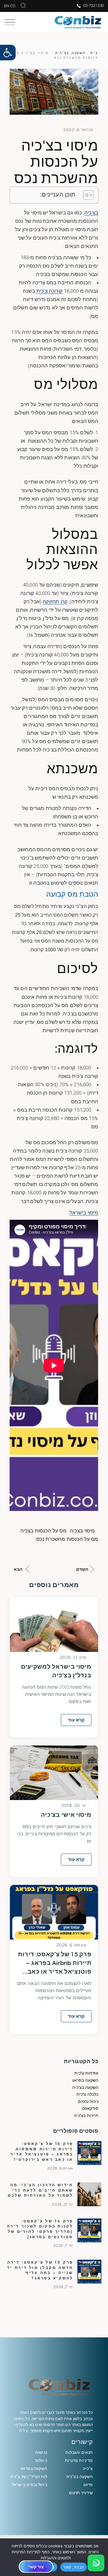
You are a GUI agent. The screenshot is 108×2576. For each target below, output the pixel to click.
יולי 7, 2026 (63, 2246)
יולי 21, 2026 (62, 2204)
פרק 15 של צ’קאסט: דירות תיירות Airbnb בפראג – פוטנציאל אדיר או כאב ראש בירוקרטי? (55, 1964)
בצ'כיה (91, 213)
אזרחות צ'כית (86, 2073)
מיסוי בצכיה (82, 1531)
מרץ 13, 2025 (73, 1657)
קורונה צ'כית (49, 291)
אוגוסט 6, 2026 (71, 1945)
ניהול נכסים (88, 2101)
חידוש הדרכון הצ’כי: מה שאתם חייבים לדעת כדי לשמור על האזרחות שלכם (40, 2190)
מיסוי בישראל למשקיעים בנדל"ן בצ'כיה (56, 1671)
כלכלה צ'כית (87, 2094)
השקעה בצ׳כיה (79, 2477)
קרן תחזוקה (55, 602)
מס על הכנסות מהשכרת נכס (67, 1539)
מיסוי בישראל (84, 1213)
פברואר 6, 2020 (78, 130)
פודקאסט (90, 2108)
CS (13, 6)
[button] (8, 53)
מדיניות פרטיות (79, 2460)
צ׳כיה (88, 2468)
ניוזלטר (41, 2460)
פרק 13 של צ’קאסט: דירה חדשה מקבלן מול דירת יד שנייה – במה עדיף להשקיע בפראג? (40, 2270)
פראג (88, 2485)
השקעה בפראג (85, 2080)
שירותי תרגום (81, 2493)
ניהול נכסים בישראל (29, 2485)
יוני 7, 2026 (63, 2287)
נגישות (41, 2452)
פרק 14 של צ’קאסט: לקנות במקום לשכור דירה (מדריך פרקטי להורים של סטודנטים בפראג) (40, 2229)
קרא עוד (76, 1720)
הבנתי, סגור (74, 2567)
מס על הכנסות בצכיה (43, 1531)
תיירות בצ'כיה (86, 2115)
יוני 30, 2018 (74, 1805)
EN (7, 6)
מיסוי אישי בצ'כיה (66, 1815)
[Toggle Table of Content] (85, 195)
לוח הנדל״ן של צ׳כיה (29, 2477)
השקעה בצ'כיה (70, 53)
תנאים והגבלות (79, 2452)
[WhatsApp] (96, 2563)
